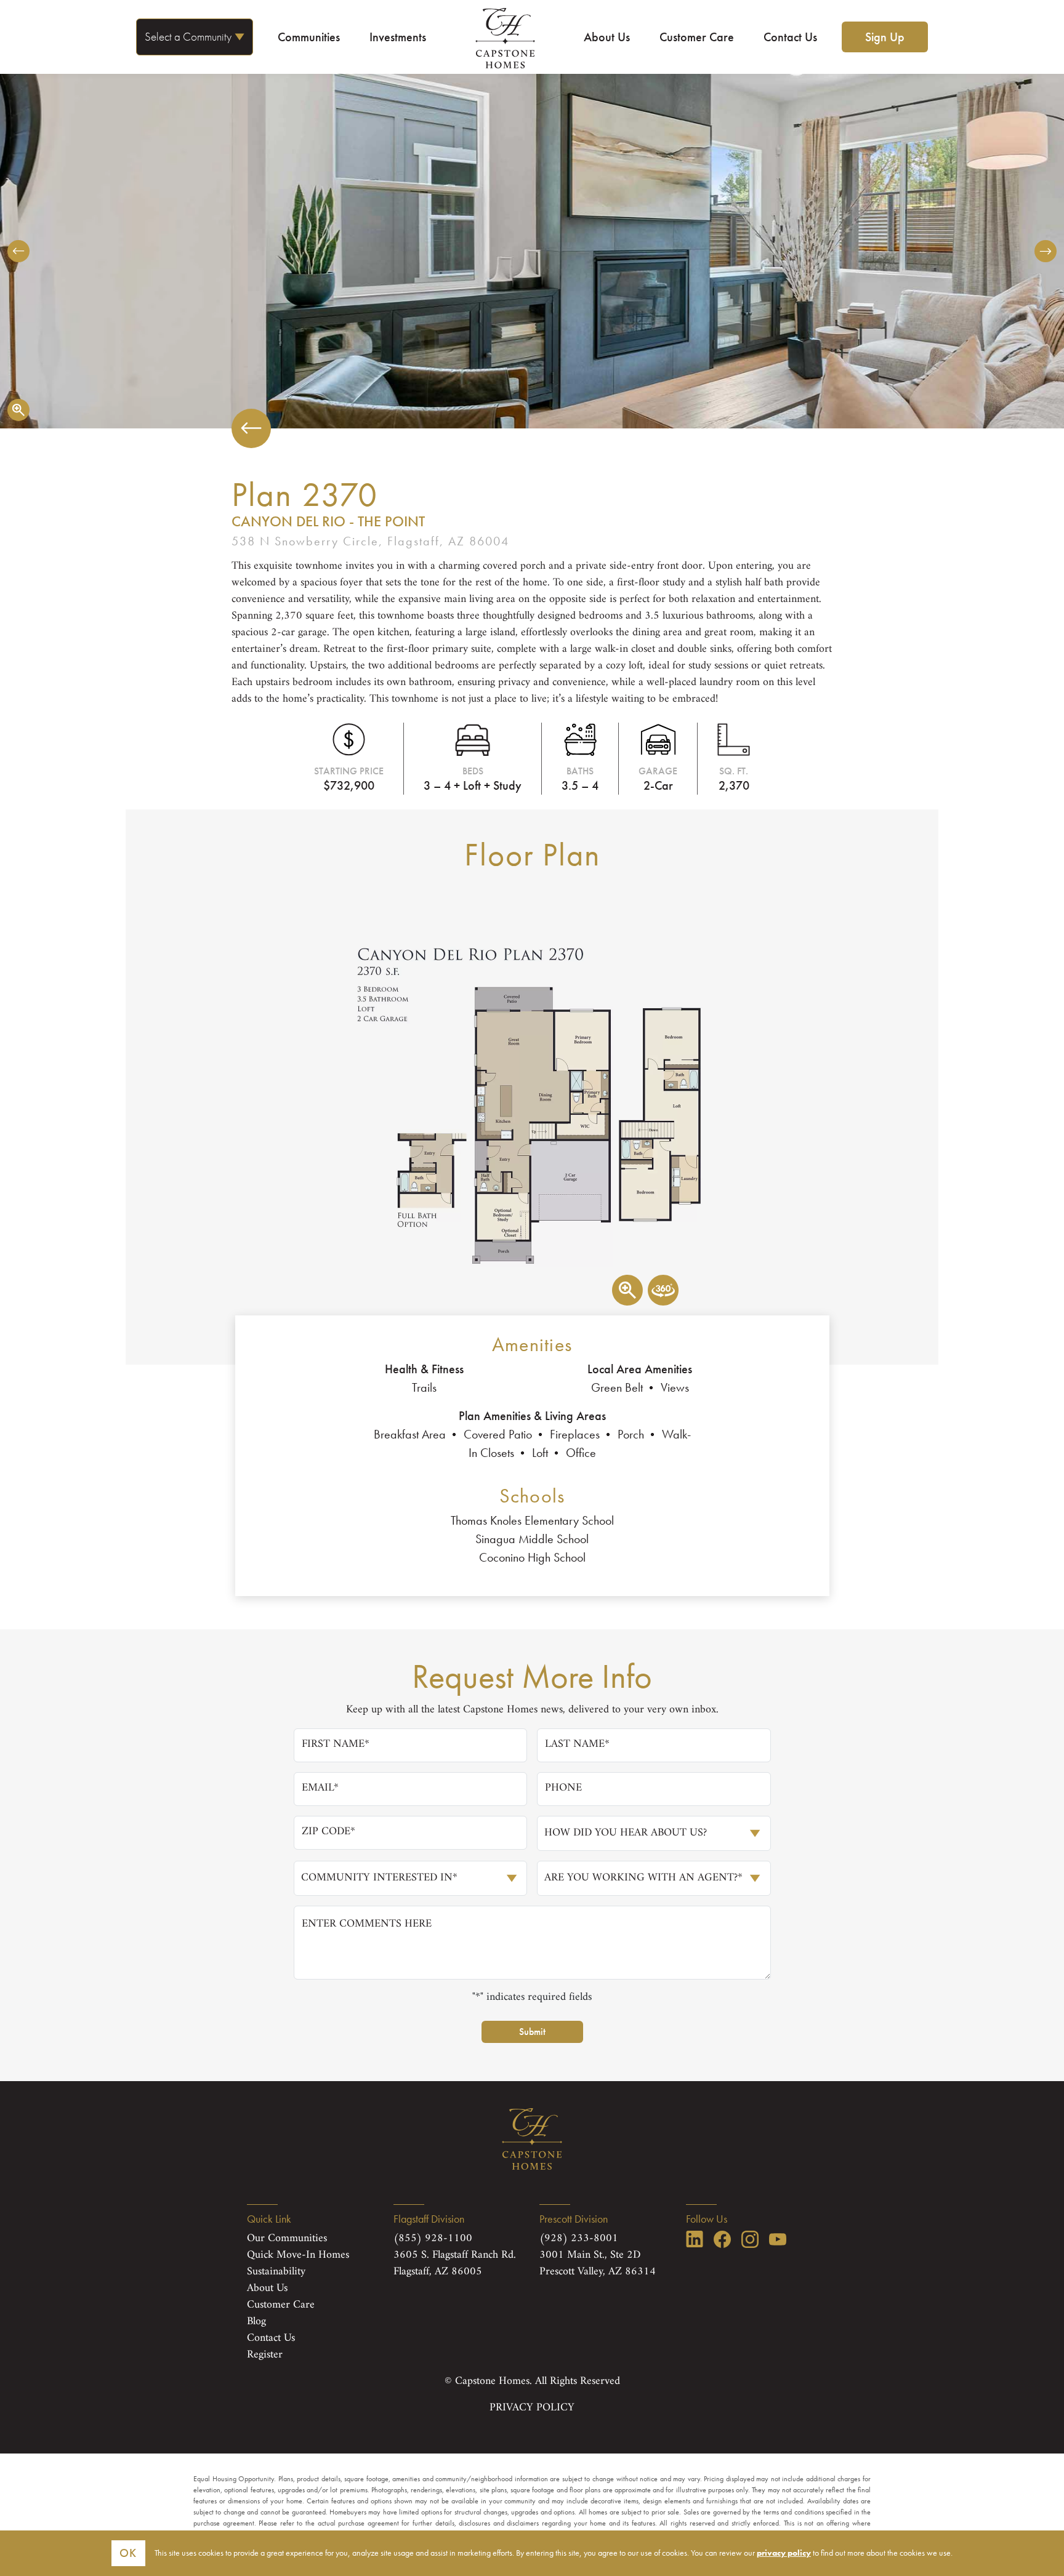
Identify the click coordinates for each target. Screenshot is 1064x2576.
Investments (398, 37)
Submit (532, 2032)
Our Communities (287, 2239)
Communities (309, 37)
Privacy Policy (532, 2408)
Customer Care (697, 37)
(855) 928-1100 (433, 2239)
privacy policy (784, 2553)
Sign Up (885, 37)
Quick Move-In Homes (298, 2255)
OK (128, 2553)
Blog (256, 2322)
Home (505, 38)
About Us (607, 37)
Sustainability (276, 2272)
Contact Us (790, 37)
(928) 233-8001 (579, 2239)
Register (265, 2355)
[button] (18, 251)
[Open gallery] (18, 410)
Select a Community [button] (188, 37)
